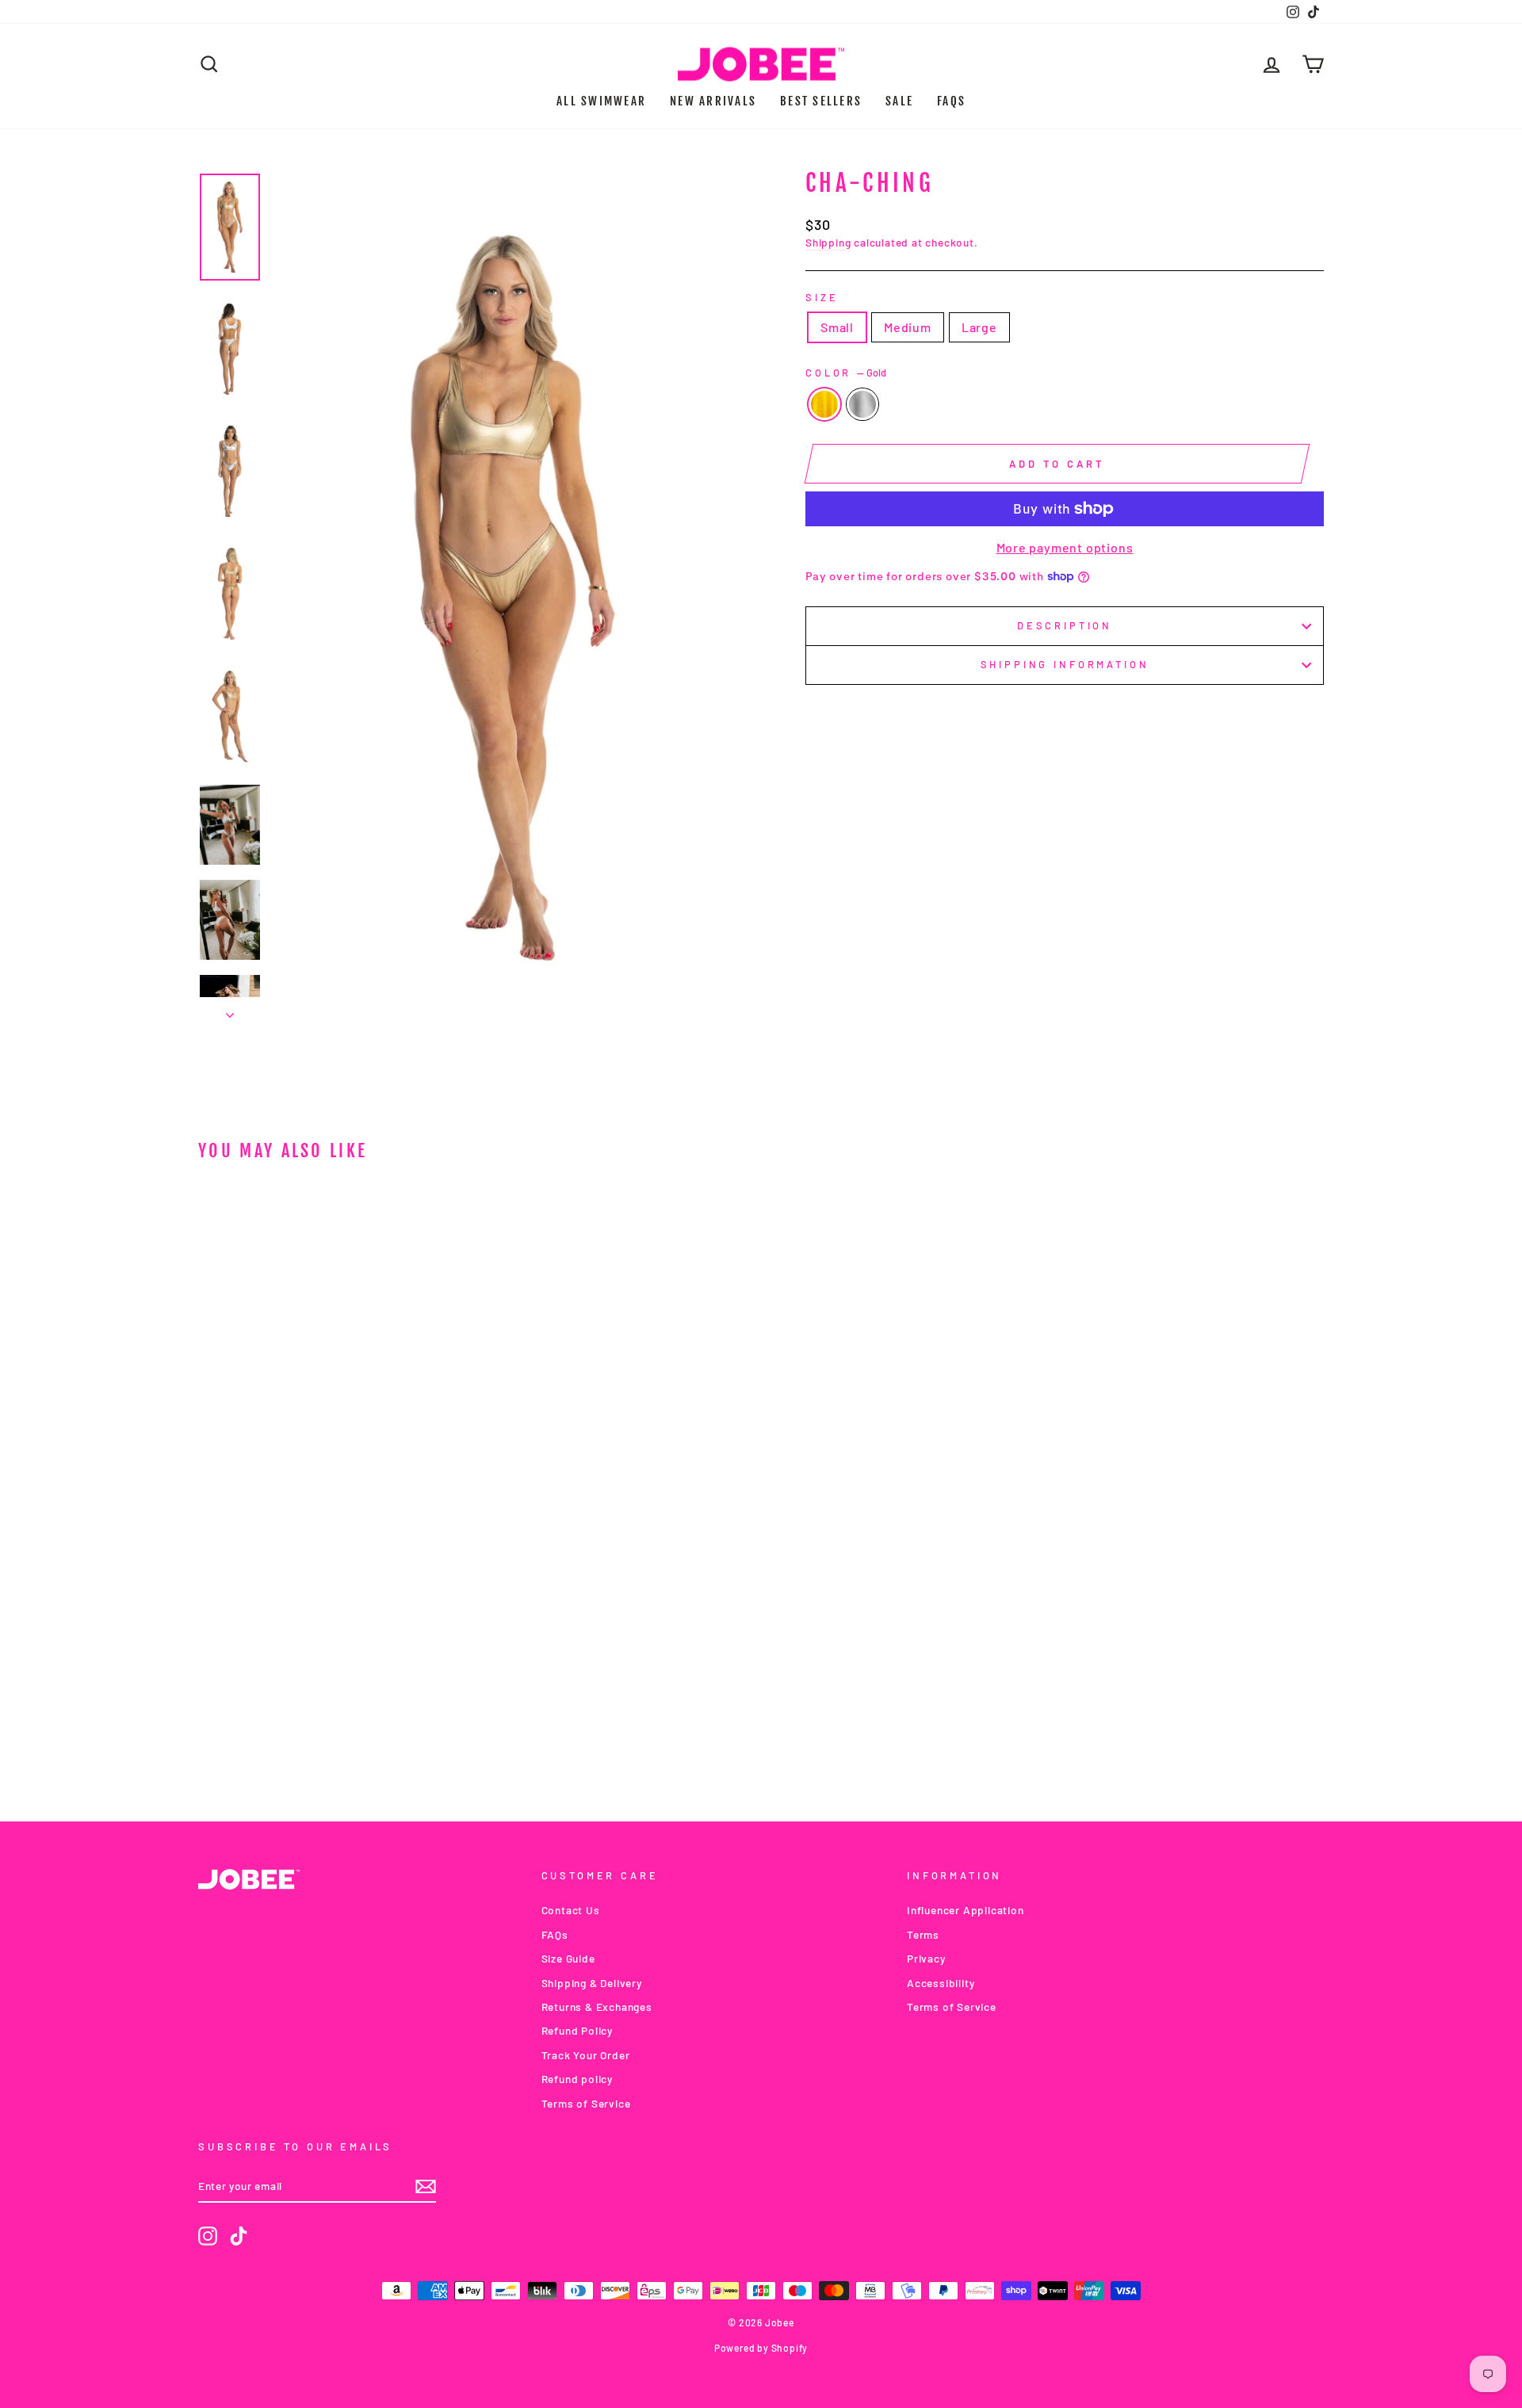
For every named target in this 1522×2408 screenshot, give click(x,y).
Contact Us (571, 1910)
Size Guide (568, 1958)
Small (837, 327)
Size (822, 297)
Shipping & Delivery (592, 1983)
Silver (862, 404)
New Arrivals (713, 101)
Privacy (926, 1958)
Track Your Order (586, 2055)
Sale (899, 101)
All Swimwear (601, 101)
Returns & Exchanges (597, 2007)
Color (846, 373)
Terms (923, 1934)
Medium (908, 327)
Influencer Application (966, 1910)
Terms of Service (586, 2103)
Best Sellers (821, 101)
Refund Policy (577, 2030)
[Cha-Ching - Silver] (343, 1728)
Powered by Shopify (761, 2348)
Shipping (828, 242)
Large (979, 327)
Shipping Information (1065, 664)
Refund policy (577, 2079)
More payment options (1065, 547)
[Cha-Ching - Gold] (321, 1728)
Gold (824, 404)
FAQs (951, 101)
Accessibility (941, 1983)
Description (1065, 625)
